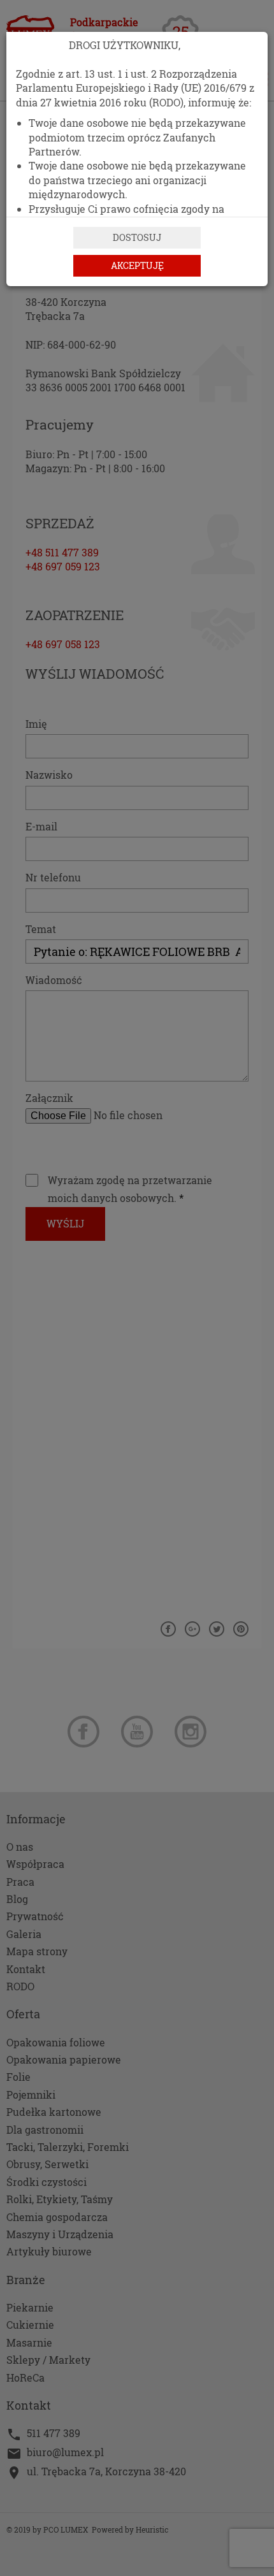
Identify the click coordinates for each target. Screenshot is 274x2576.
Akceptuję (137, 265)
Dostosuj (137, 237)
